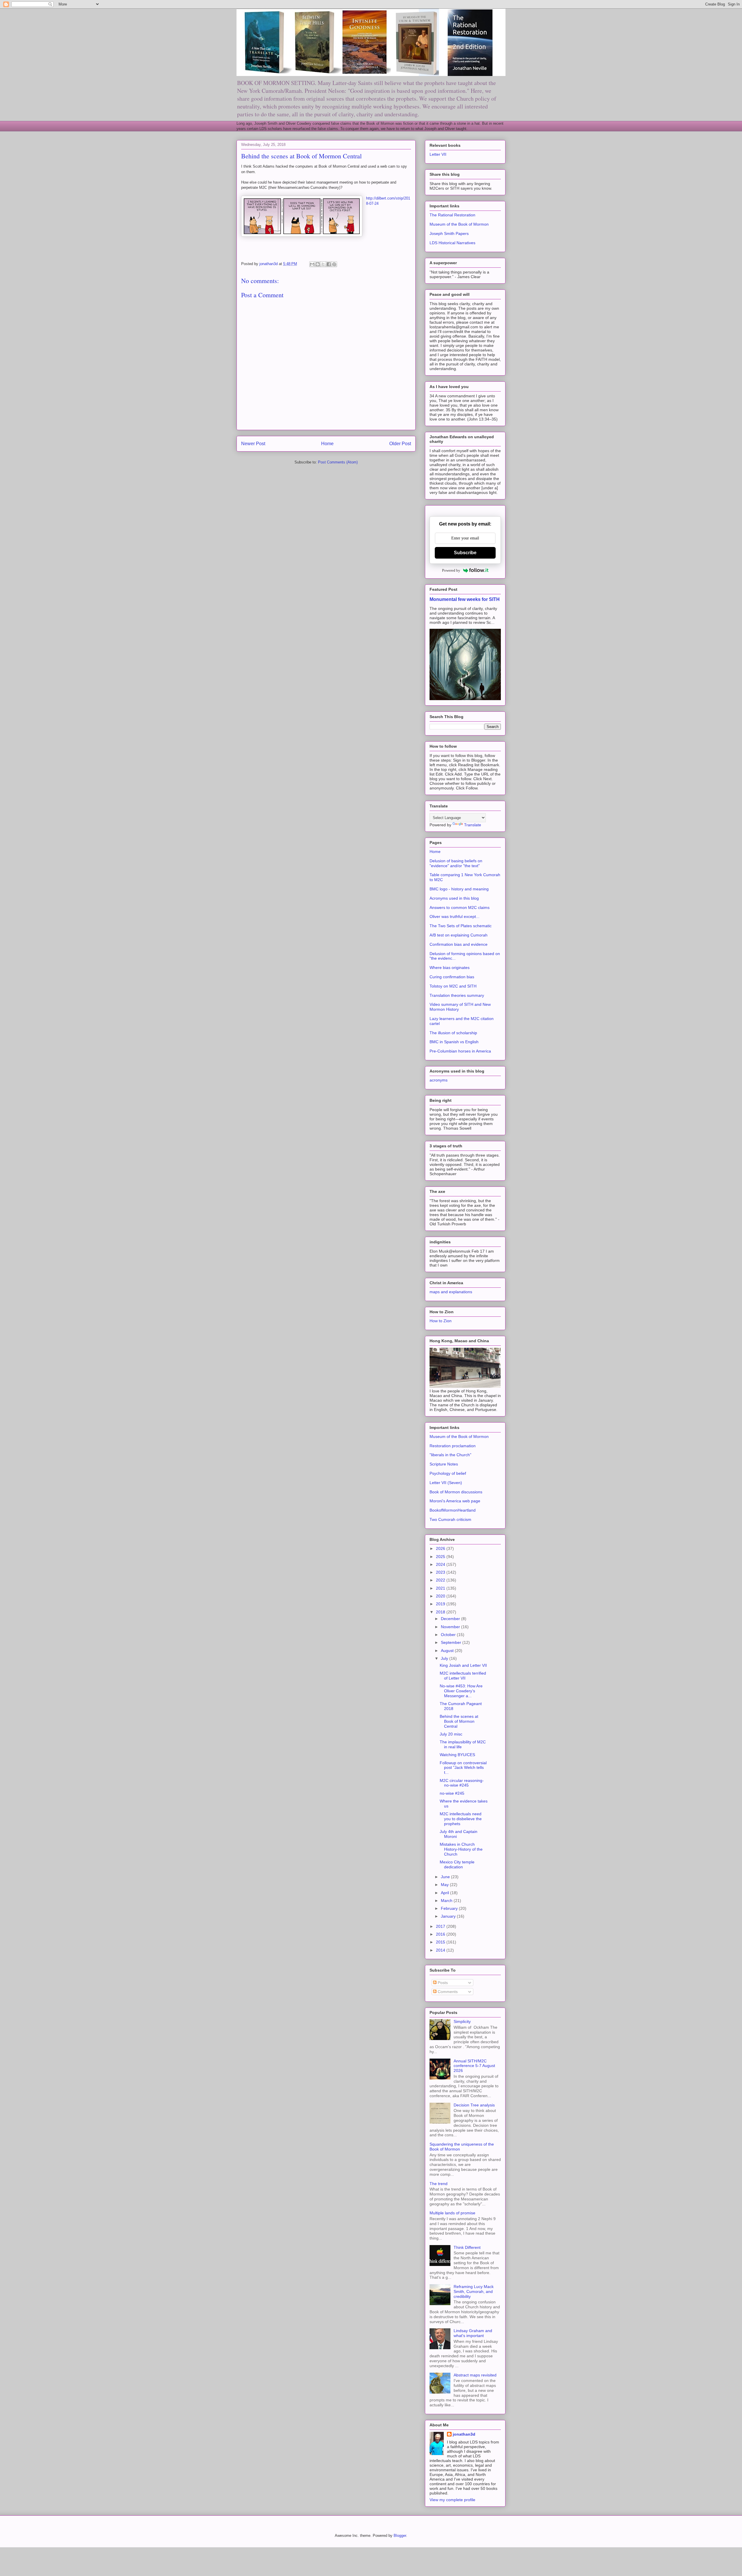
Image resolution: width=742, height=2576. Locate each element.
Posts (442, 1983)
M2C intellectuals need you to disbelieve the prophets (461, 1819)
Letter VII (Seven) (446, 1483)
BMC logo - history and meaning (459, 889)
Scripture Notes (444, 1464)
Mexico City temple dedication (457, 1864)
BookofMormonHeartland (453, 1510)
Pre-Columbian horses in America (460, 1051)
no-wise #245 (452, 1793)
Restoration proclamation (453, 1446)
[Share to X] (323, 264)
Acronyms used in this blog (454, 898)
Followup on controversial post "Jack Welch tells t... (463, 1768)
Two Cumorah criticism (450, 1519)
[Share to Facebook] (329, 264)
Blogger (400, 2536)
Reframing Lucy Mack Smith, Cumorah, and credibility (474, 2291)
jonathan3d (464, 2434)
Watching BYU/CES (457, 1755)
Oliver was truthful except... (454, 916)
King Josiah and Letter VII (463, 1665)
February (450, 1908)
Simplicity (462, 2021)
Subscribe (465, 553)
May (445, 1885)
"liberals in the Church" (450, 1455)
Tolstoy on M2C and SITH (453, 986)
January (449, 1916)
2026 (441, 1548)
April (445, 1893)
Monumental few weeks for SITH (465, 599)
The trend (439, 2184)
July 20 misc (451, 1734)
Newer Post (253, 444)
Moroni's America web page (455, 1501)
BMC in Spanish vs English (454, 1042)
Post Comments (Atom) (338, 462)
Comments (447, 1992)
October (449, 1635)
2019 (441, 1604)
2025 (441, 1557)
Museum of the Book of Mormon (459, 224)
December (451, 1619)
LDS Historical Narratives (452, 243)
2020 (441, 1596)
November (451, 1627)
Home (327, 444)
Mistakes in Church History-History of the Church (461, 1849)
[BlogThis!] (318, 264)
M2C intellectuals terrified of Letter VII (463, 1676)
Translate (473, 825)
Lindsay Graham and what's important (473, 2333)
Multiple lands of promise (452, 2213)
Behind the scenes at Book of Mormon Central (459, 1721)
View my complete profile (452, 2500)
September (452, 1642)
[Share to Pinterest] (334, 264)
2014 (441, 1950)
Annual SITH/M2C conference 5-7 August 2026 (474, 2066)
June (446, 1877)
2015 (441, 1942)
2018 (441, 1612)
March (447, 1901)
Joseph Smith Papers (449, 233)
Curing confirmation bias (452, 977)
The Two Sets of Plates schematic (461, 926)
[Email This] (312, 264)
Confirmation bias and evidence (459, 944)
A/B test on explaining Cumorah (459, 935)
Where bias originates (450, 968)
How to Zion (441, 1321)
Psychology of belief (448, 1473)
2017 (441, 1926)
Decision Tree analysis (474, 2105)
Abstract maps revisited (475, 2375)
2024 (441, 1564)
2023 (441, 1572)
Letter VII (438, 154)
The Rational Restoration (452, 215)
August (448, 1651)
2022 (441, 1580)
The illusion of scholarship (453, 1033)
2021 (441, 1588)
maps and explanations (451, 1292)
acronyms (439, 1080)
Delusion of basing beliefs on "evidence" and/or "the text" (456, 863)
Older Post (400, 444)
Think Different (467, 2247)
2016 (441, 1934)
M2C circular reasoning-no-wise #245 (462, 1783)
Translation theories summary (457, 995)
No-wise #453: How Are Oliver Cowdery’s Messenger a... (461, 1691)
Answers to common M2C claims (460, 907)
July (445, 1658)
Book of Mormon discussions (456, 1492)
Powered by (451, 570)
